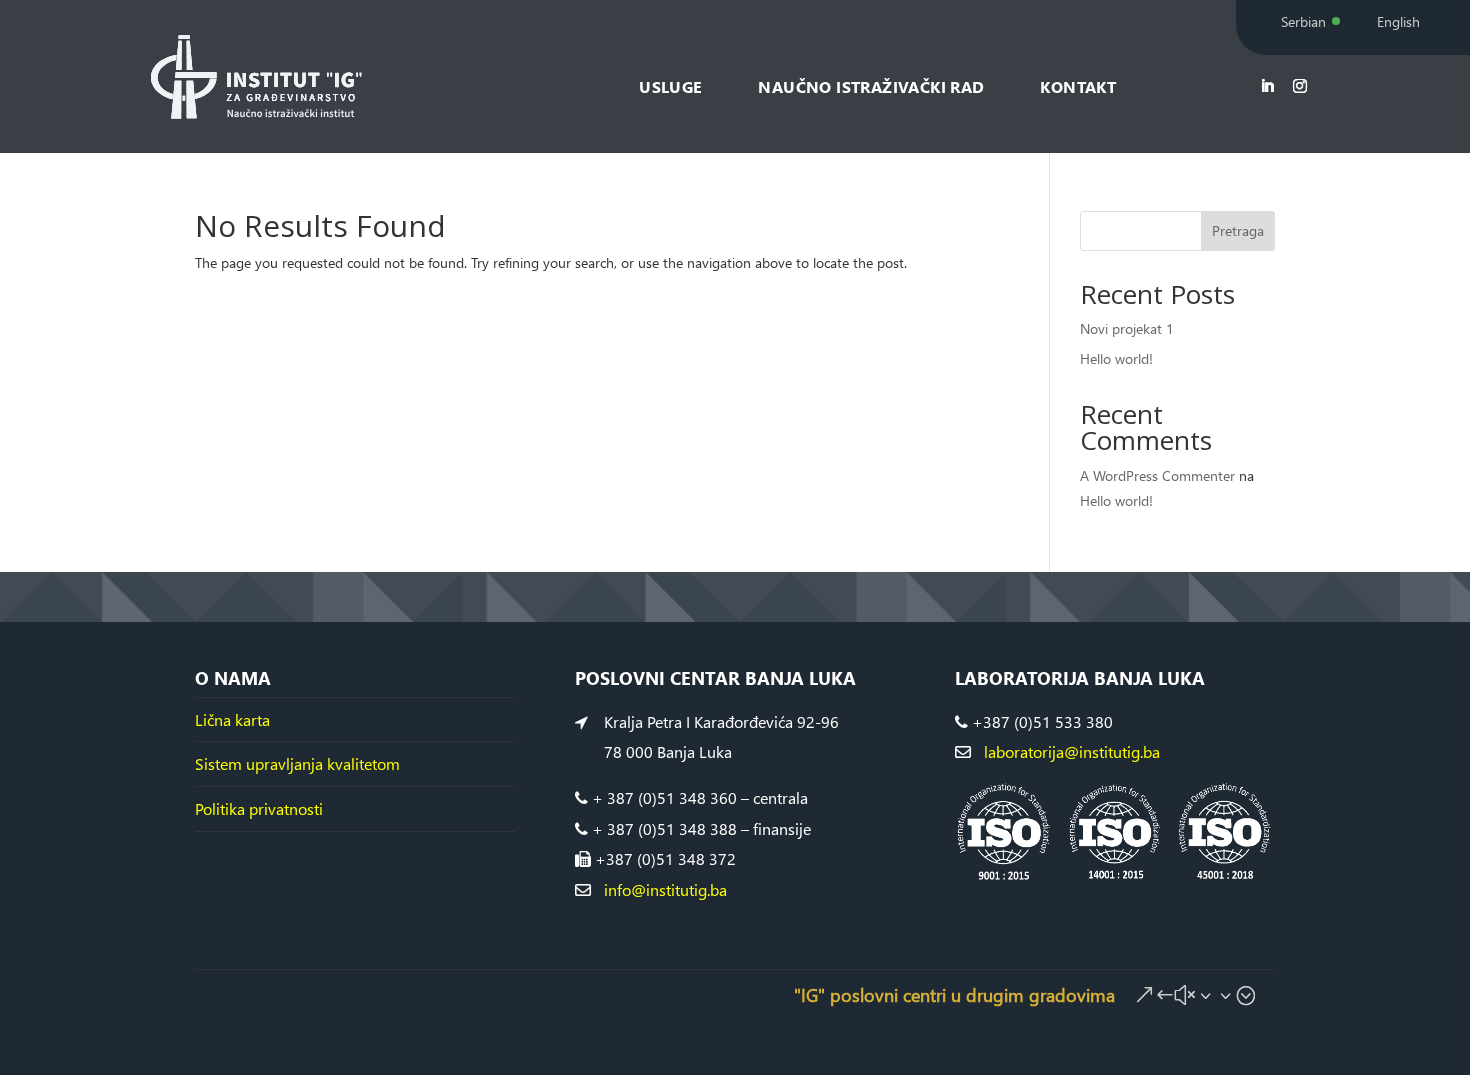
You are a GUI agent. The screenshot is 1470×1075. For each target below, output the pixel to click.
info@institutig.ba (663, 889)
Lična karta (232, 719)
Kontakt (1078, 87)
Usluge (670, 87)
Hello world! (1116, 358)
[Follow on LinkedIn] (1267, 86)
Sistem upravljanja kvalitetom (297, 763)
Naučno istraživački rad (871, 87)
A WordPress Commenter (1157, 475)
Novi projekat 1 (1127, 328)
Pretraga (1238, 230)
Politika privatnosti (259, 808)
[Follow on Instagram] (1300, 86)
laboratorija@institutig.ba (1072, 751)
